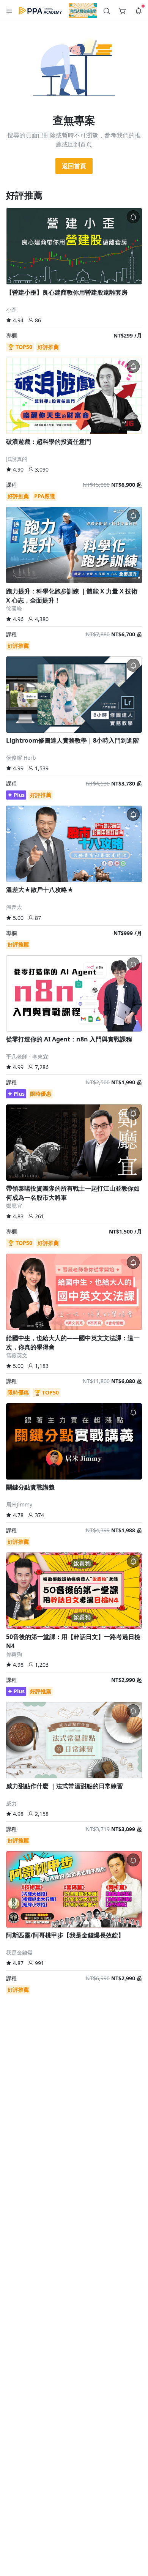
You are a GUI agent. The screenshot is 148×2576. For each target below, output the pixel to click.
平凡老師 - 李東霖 (27, 1056)
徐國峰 (14, 608)
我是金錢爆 (19, 1952)
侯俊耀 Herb (21, 758)
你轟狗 (14, 1654)
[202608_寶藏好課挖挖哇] (83, 11)
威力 (11, 1803)
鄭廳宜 (14, 1206)
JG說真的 (17, 459)
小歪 (11, 310)
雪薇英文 (17, 1355)
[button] (9, 11)
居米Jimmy (19, 1504)
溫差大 (14, 907)
